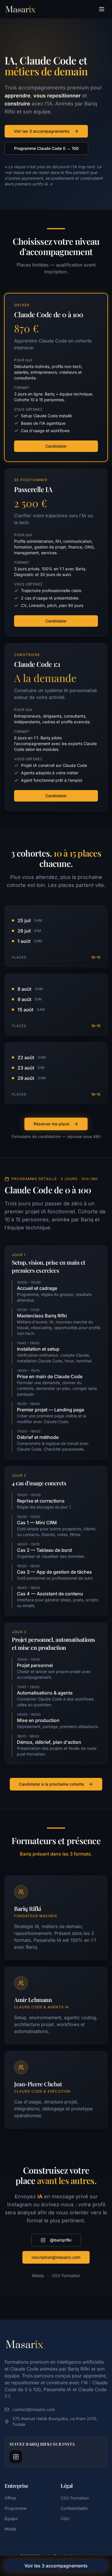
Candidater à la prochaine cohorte (51, 1784)
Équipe (11, 2519)
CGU (65, 2519)
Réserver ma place (51, 1124)
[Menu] (102, 9)
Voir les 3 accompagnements (42, 131)
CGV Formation (66, 2276)
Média (38, 2276)
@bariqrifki (61, 2240)
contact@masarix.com (34, 2409)
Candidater (56, 446)
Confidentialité (74, 2508)
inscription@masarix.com (56, 2257)
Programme (16, 2508)
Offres (10, 2498)
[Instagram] (16, 2457)
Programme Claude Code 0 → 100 (46, 148)
